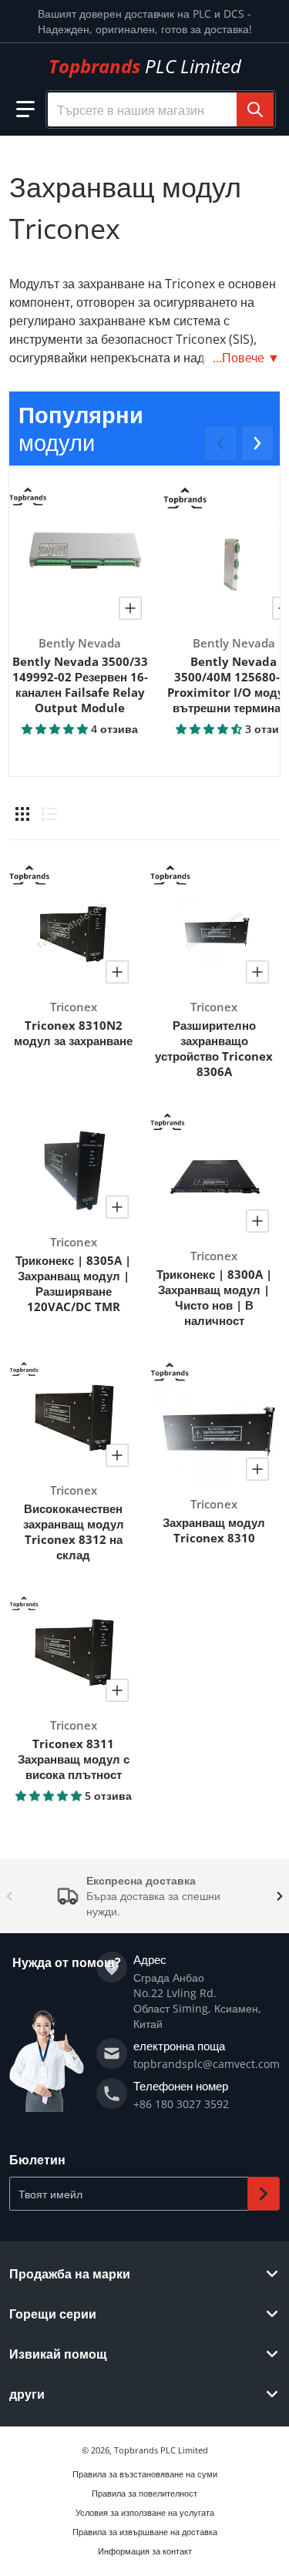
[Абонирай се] (264, 2194)
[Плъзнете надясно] (257, 443)
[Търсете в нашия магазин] (255, 109)
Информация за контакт (145, 2551)
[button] (25, 109)
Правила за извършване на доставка (145, 2532)
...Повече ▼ (246, 358)
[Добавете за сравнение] (130, 608)
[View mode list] (49, 814)
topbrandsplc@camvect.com (207, 2064)
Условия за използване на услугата (145, 2512)
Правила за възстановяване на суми (145, 2474)
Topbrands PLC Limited (161, 2450)
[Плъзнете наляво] (220, 443)
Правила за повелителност (144, 2493)
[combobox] (161, 109)
